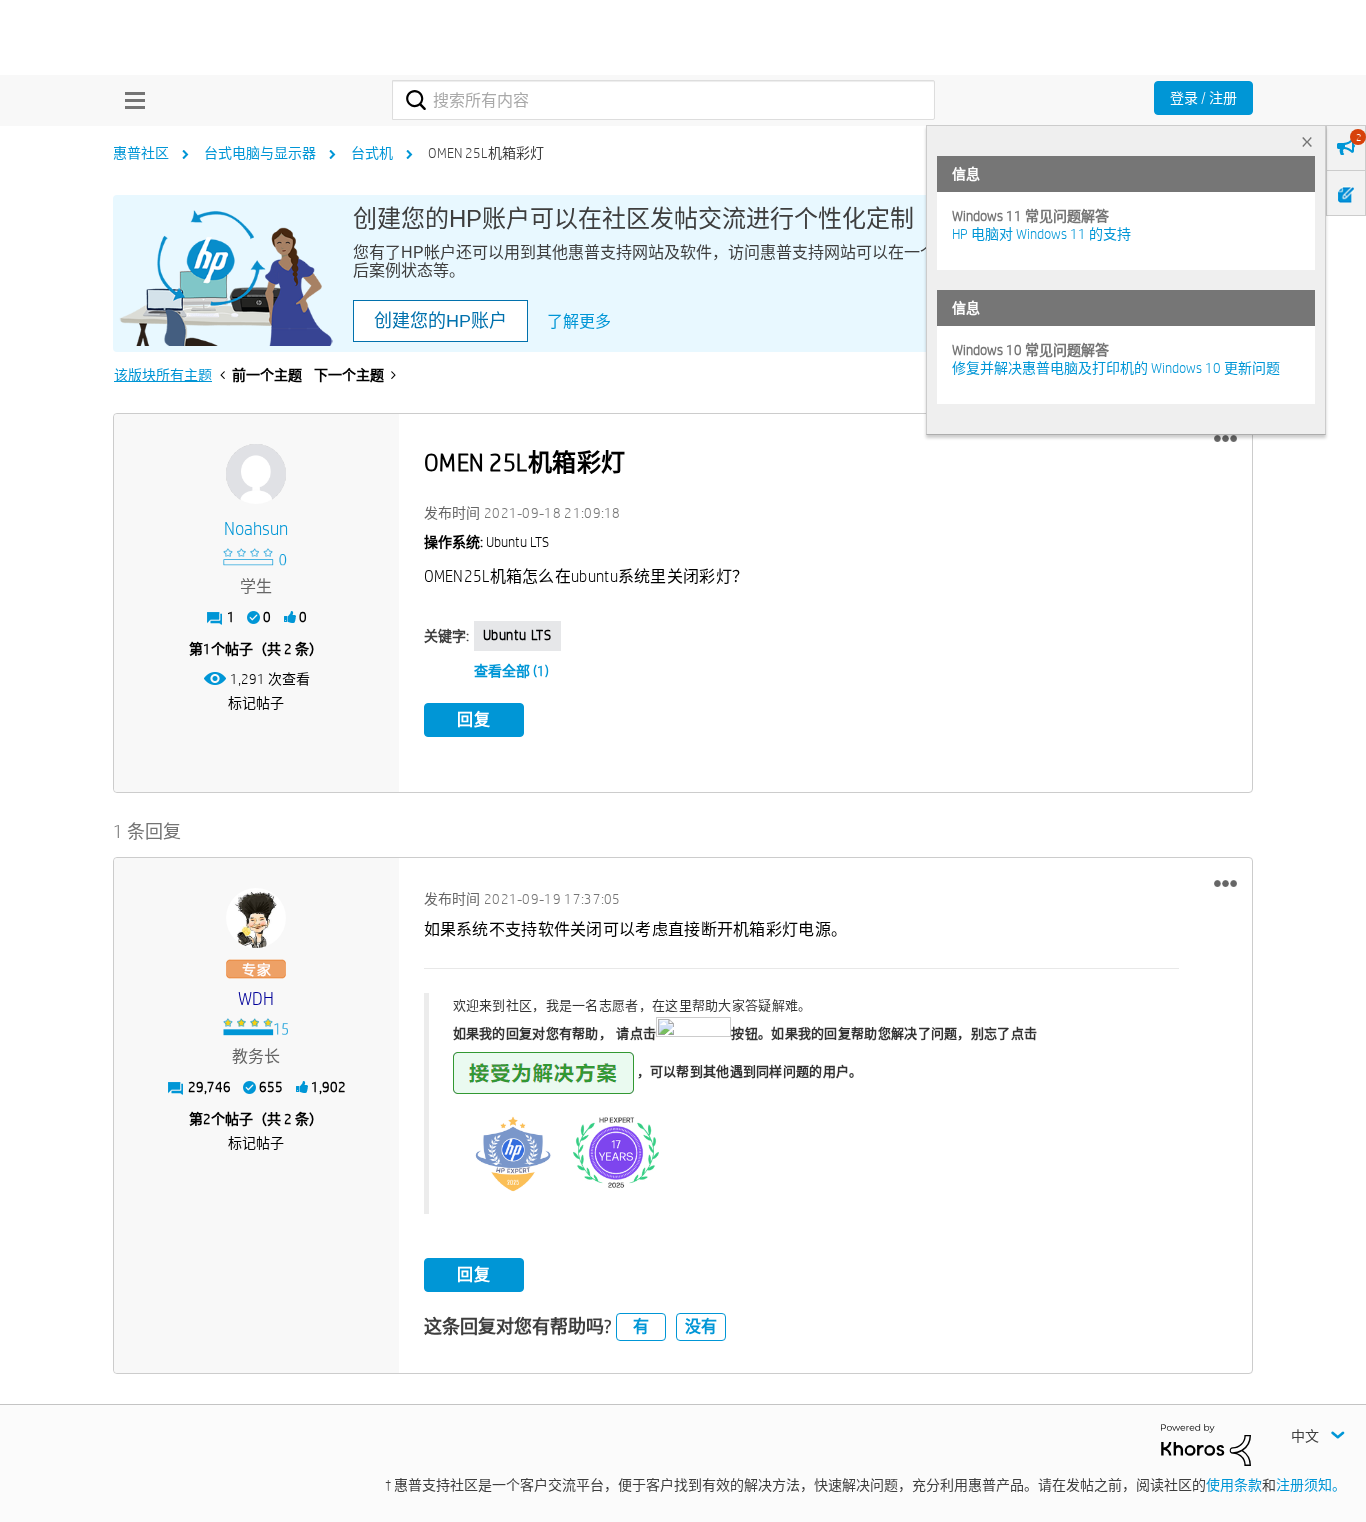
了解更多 (579, 321)
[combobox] (663, 100)
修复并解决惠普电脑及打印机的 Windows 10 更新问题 (1116, 368)
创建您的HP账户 (440, 321)
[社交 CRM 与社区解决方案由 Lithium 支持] (1206, 1444)
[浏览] (130, 100)
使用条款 (1234, 1485)
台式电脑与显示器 (260, 153)
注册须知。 (1311, 1485)
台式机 (372, 153)
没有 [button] (701, 1326)
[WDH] (256, 918)
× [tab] (1307, 141)
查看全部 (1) (511, 671)
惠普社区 (141, 153)
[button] (1225, 439)
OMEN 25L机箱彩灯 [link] (486, 153)
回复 (474, 719)
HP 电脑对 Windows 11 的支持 (1041, 234)
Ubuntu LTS (517, 635)
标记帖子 (256, 703)
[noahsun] (256, 474)
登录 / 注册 (1203, 98)
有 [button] (641, 1326)
